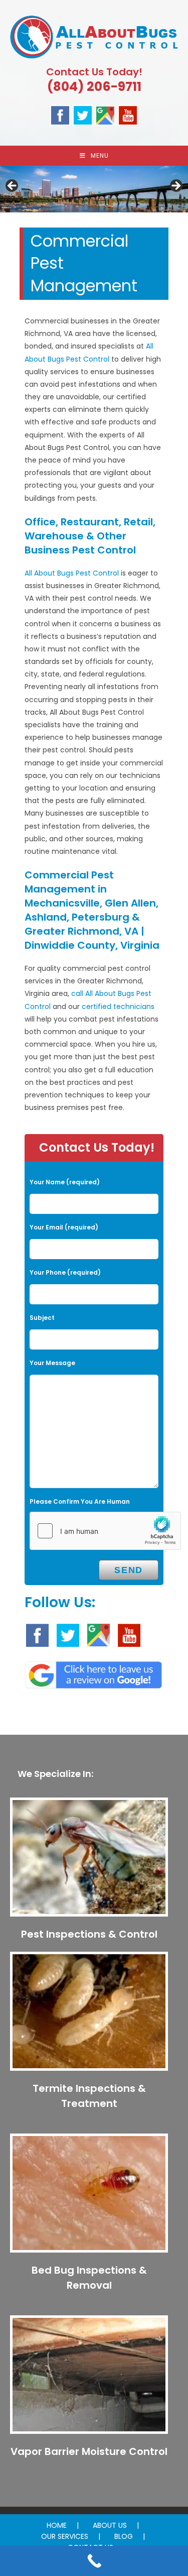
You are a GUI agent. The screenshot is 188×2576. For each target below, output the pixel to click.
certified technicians (118, 1006)
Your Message (52, 1363)
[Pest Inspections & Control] (89, 1861)
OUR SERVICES (65, 2536)
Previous (13, 186)
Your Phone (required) (65, 1272)
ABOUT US (110, 2525)
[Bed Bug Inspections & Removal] (89, 2197)
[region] (94, 189)
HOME (57, 2525)
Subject (42, 1318)
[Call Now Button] (94, 2561)
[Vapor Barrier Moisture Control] (89, 2379)
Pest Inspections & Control (89, 1934)
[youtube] (128, 115)
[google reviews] (93, 1672)
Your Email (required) (64, 1227)
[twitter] (83, 115)
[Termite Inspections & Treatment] (89, 2015)
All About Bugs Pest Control (72, 573)
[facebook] (60, 115)
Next (175, 186)
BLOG (124, 2536)
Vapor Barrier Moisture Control (89, 2451)
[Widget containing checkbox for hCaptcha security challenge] (105, 1531)
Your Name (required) (65, 1182)
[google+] (105, 115)
